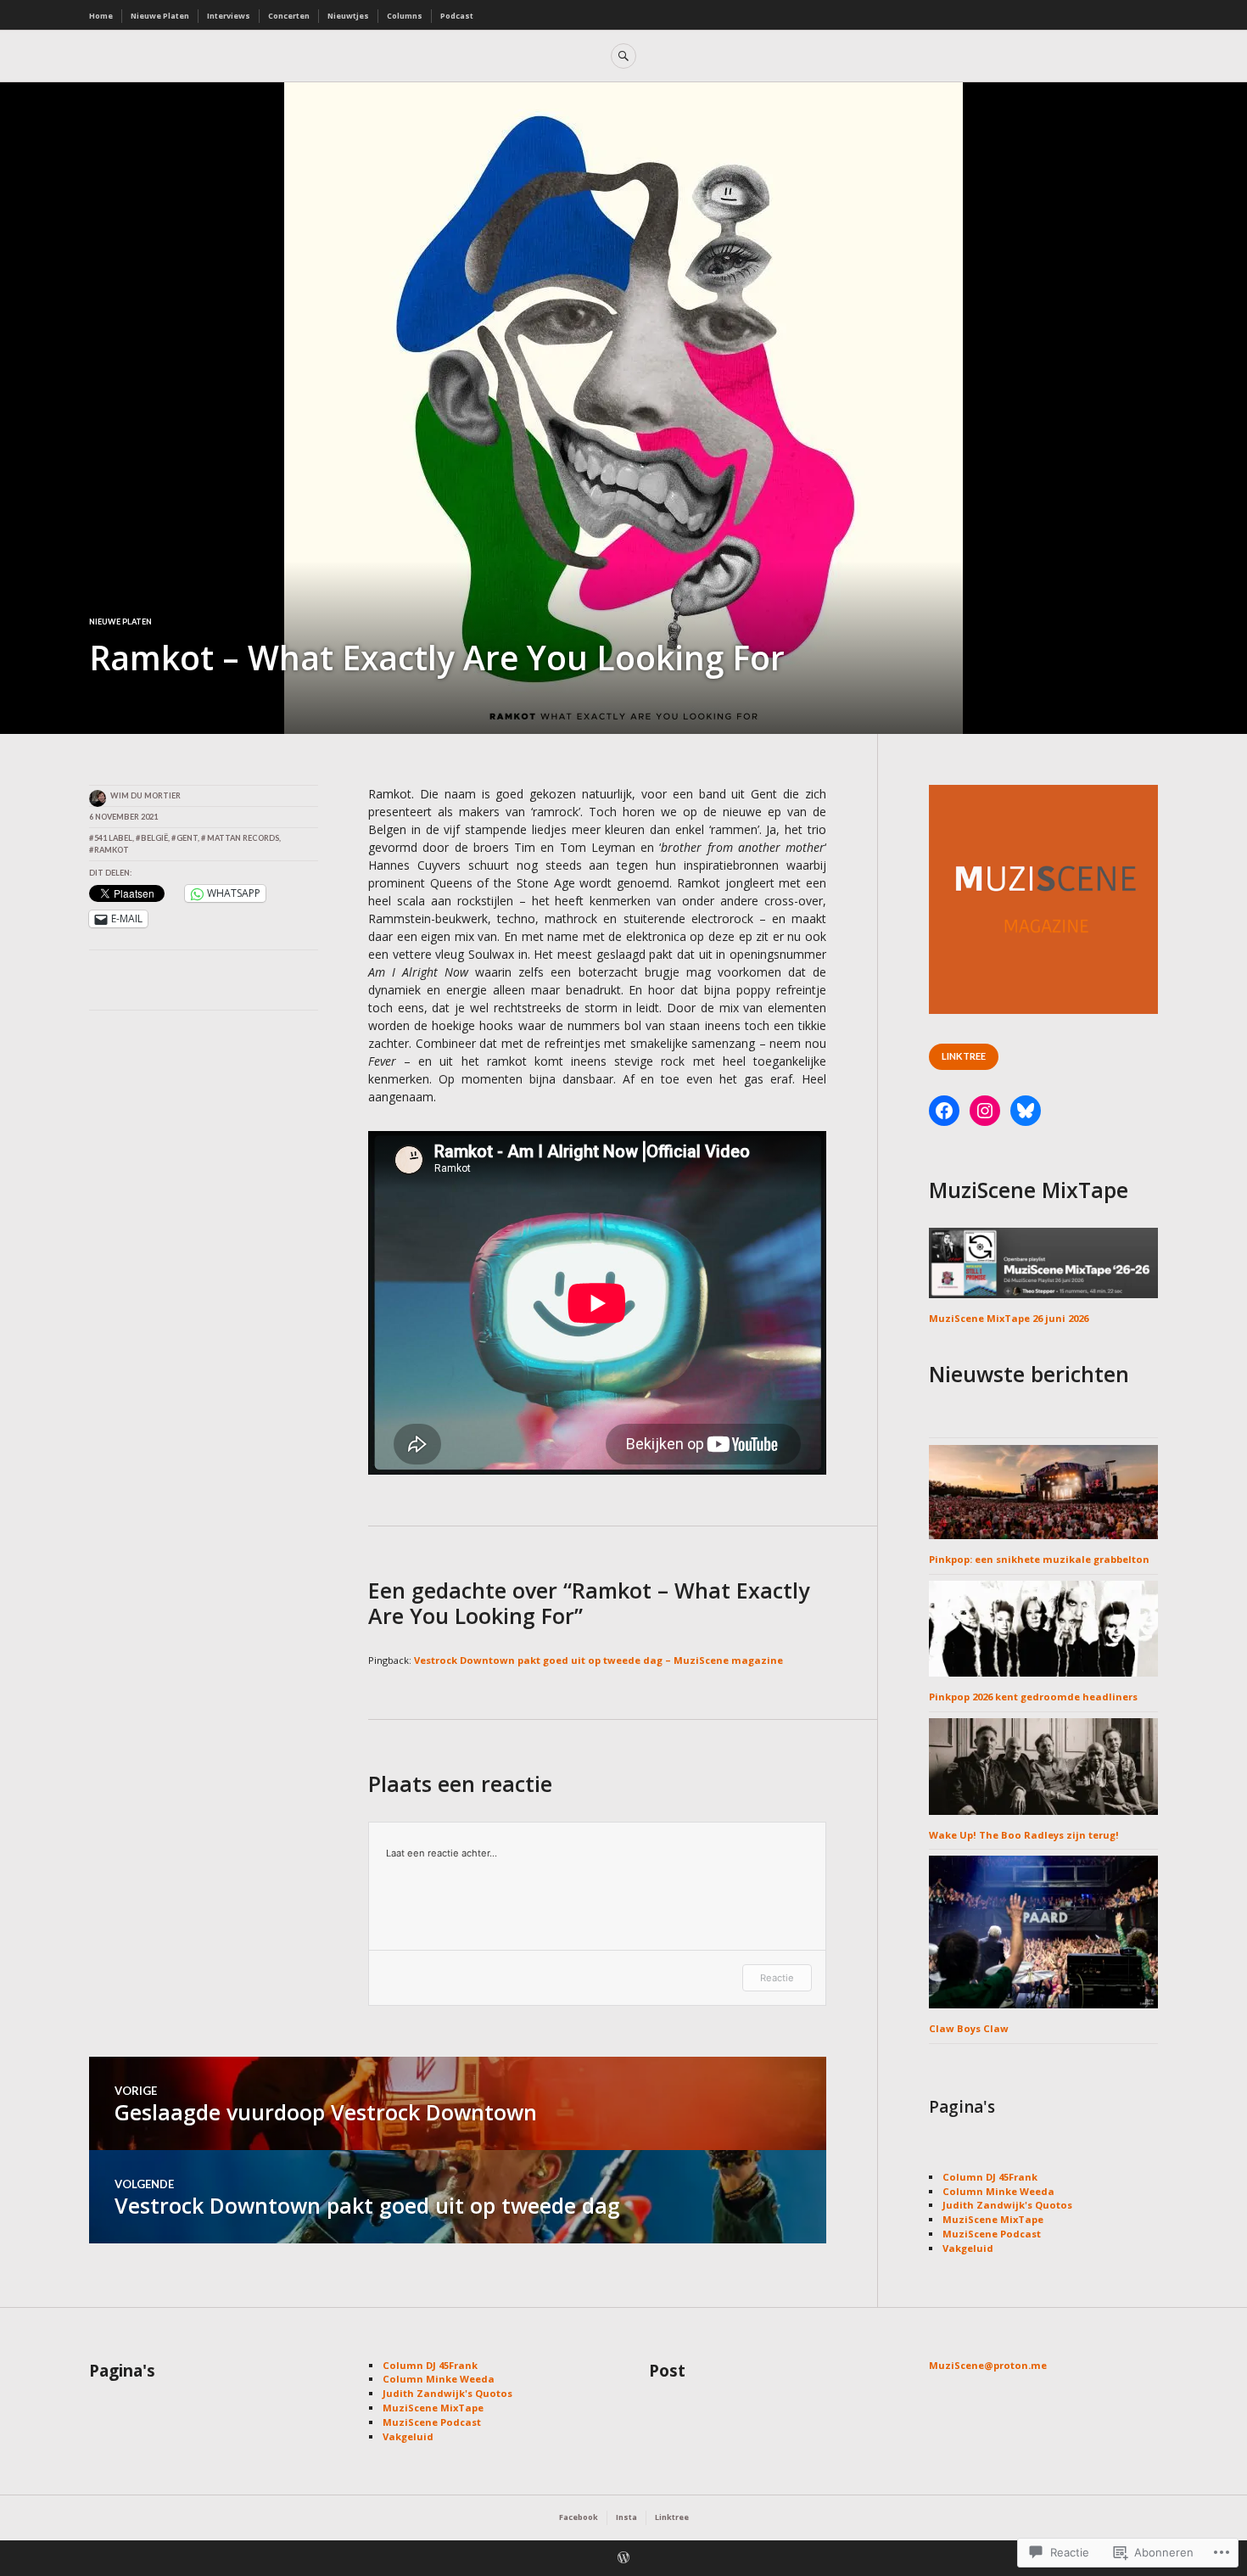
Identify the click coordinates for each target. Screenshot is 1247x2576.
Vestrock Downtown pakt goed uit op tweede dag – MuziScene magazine (598, 1660)
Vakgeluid (968, 2248)
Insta (626, 2517)
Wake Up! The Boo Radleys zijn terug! (1024, 1835)
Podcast (457, 16)
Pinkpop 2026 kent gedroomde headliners (1033, 1697)
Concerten (289, 16)
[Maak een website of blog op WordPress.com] (623, 2559)
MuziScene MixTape (993, 2219)
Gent (187, 838)
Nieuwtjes (348, 16)
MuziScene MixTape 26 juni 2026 (1009, 1318)
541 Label (113, 838)
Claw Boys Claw (969, 2028)
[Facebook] (944, 1111)
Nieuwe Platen (160, 16)
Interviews (229, 16)
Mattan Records (243, 838)
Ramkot (112, 850)
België (154, 838)
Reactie (777, 1978)
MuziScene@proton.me (988, 2365)
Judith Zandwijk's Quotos (1007, 2205)
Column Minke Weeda (998, 2191)
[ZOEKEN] (623, 56)
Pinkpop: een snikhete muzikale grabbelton (1039, 1559)
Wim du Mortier (145, 795)
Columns (405, 16)
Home (101, 16)
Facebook (579, 2517)
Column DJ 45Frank (990, 2177)
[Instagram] (985, 1111)
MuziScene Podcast (992, 2234)
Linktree (964, 1056)
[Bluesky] (1026, 1111)
